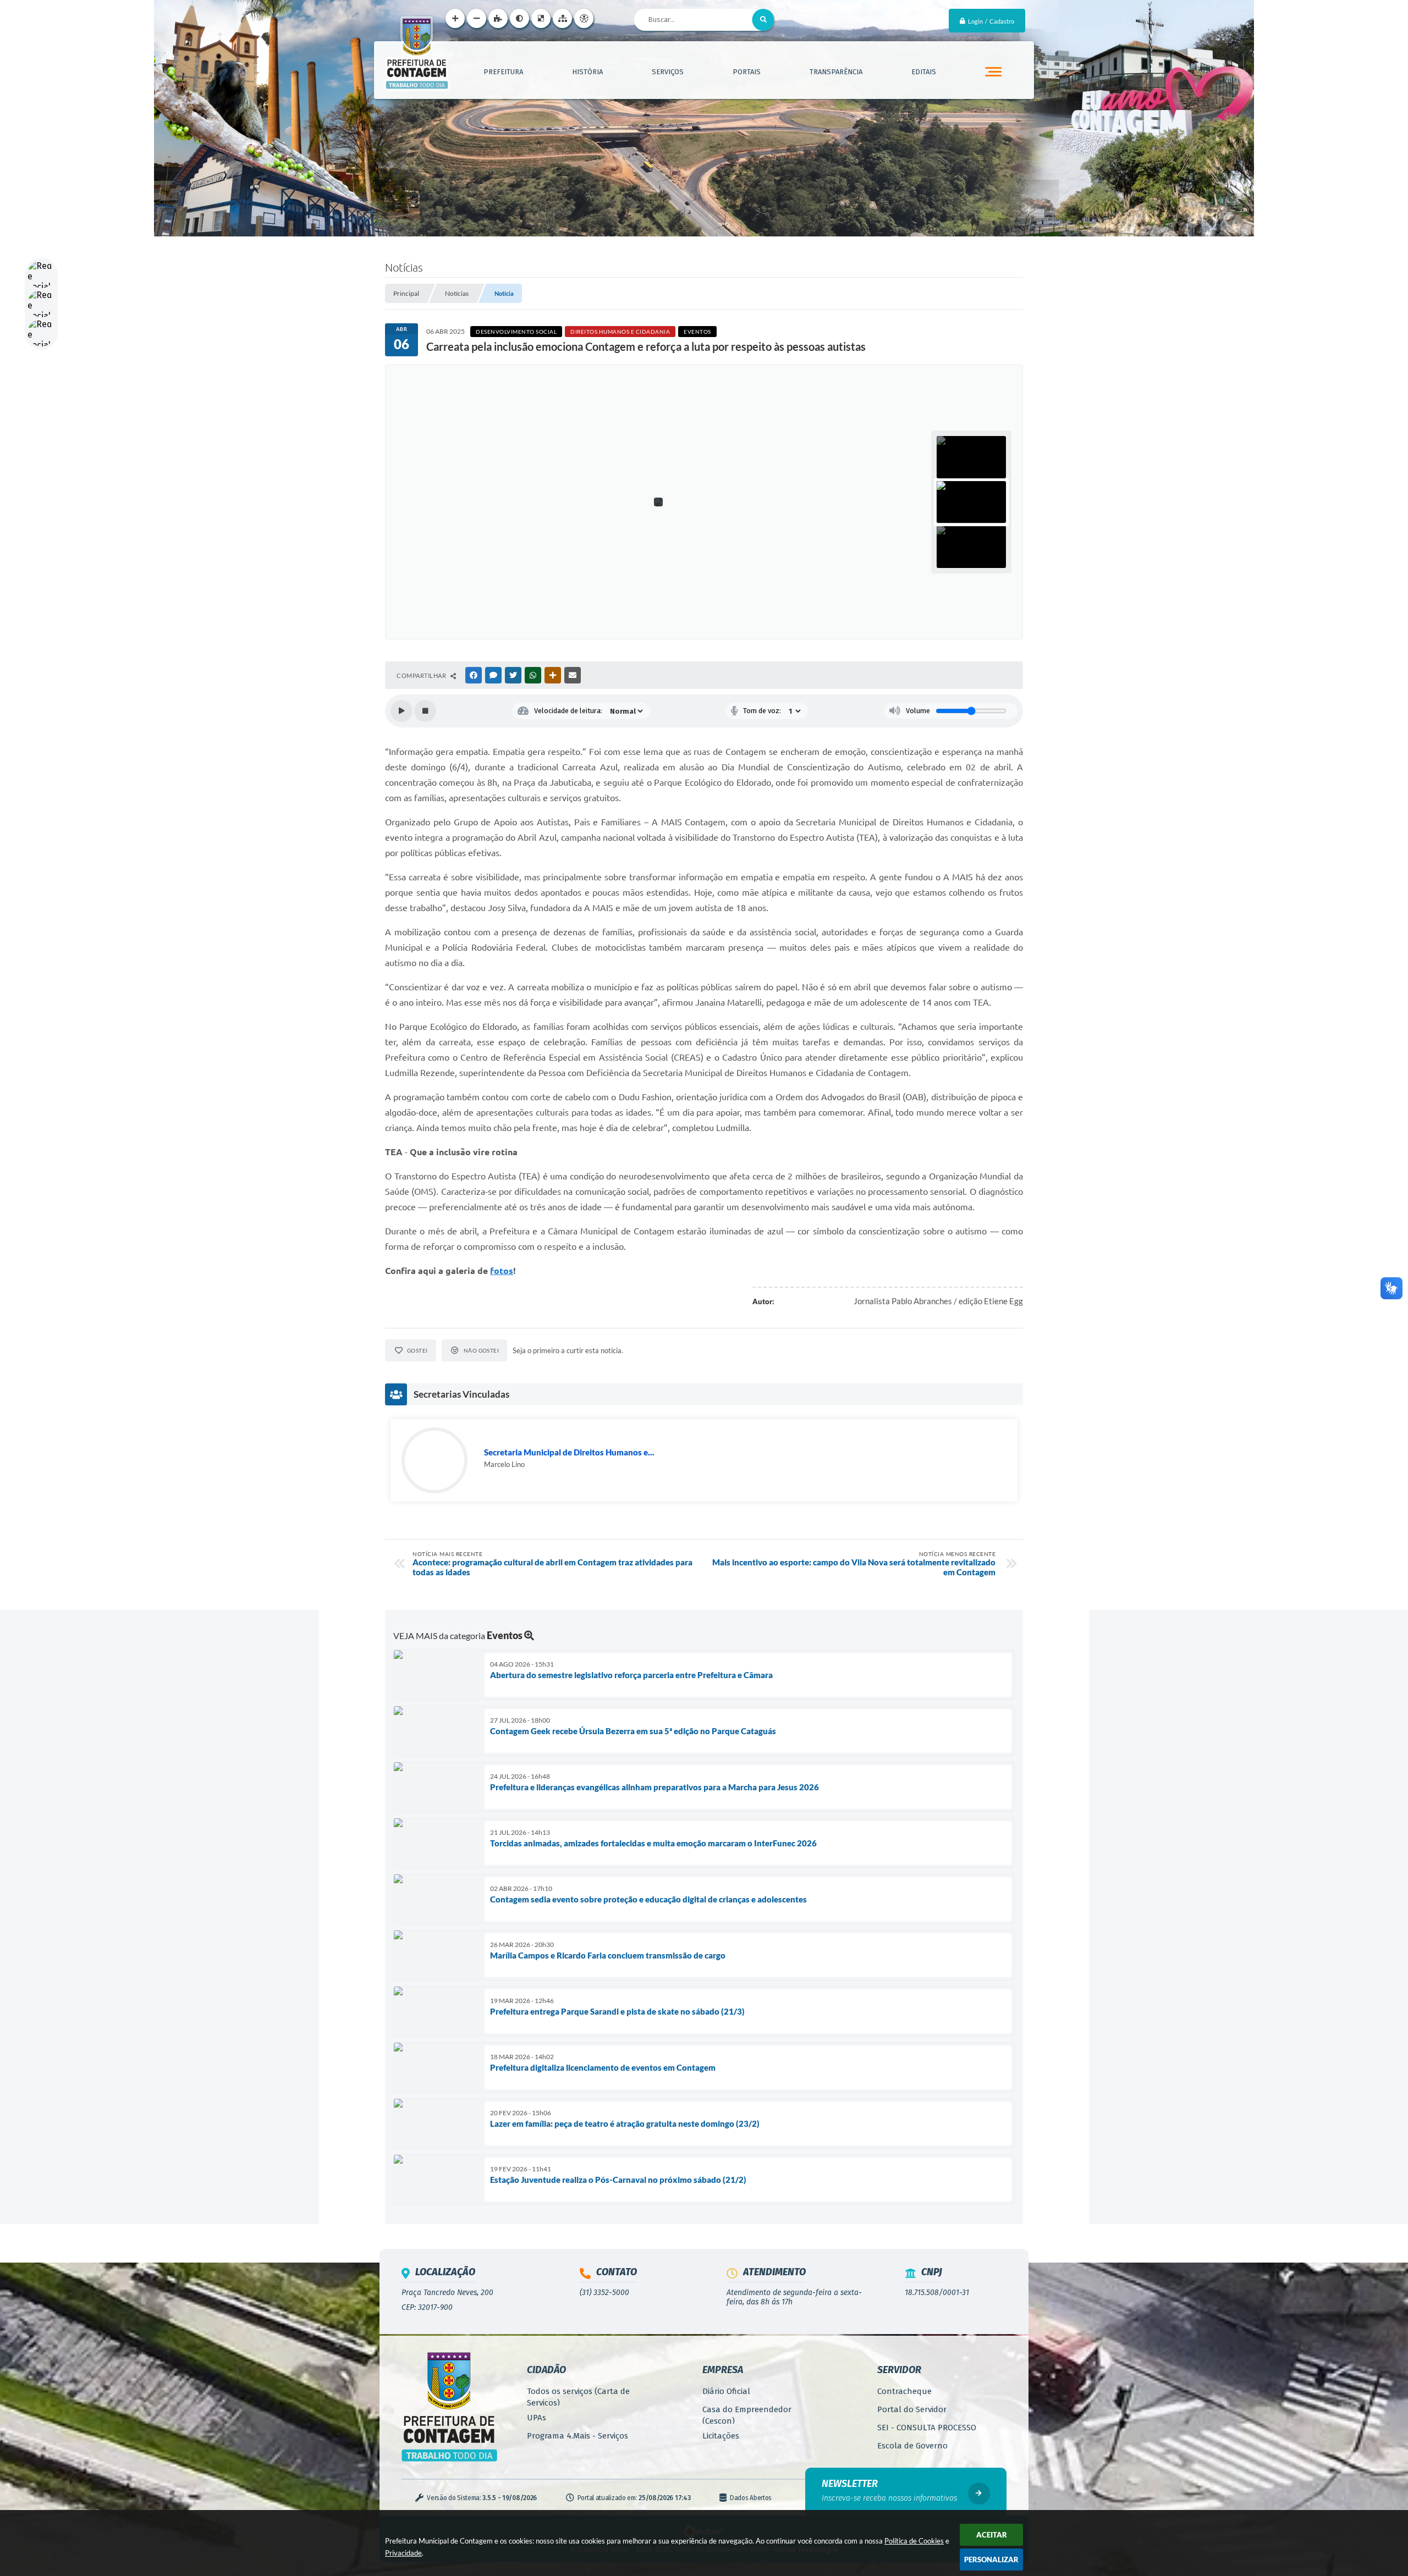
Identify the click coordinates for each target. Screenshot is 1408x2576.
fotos (502, 1271)
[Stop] (425, 711)
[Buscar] (763, 20)
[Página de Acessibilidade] (584, 18)
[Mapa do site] (562, 18)
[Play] (402, 711)
